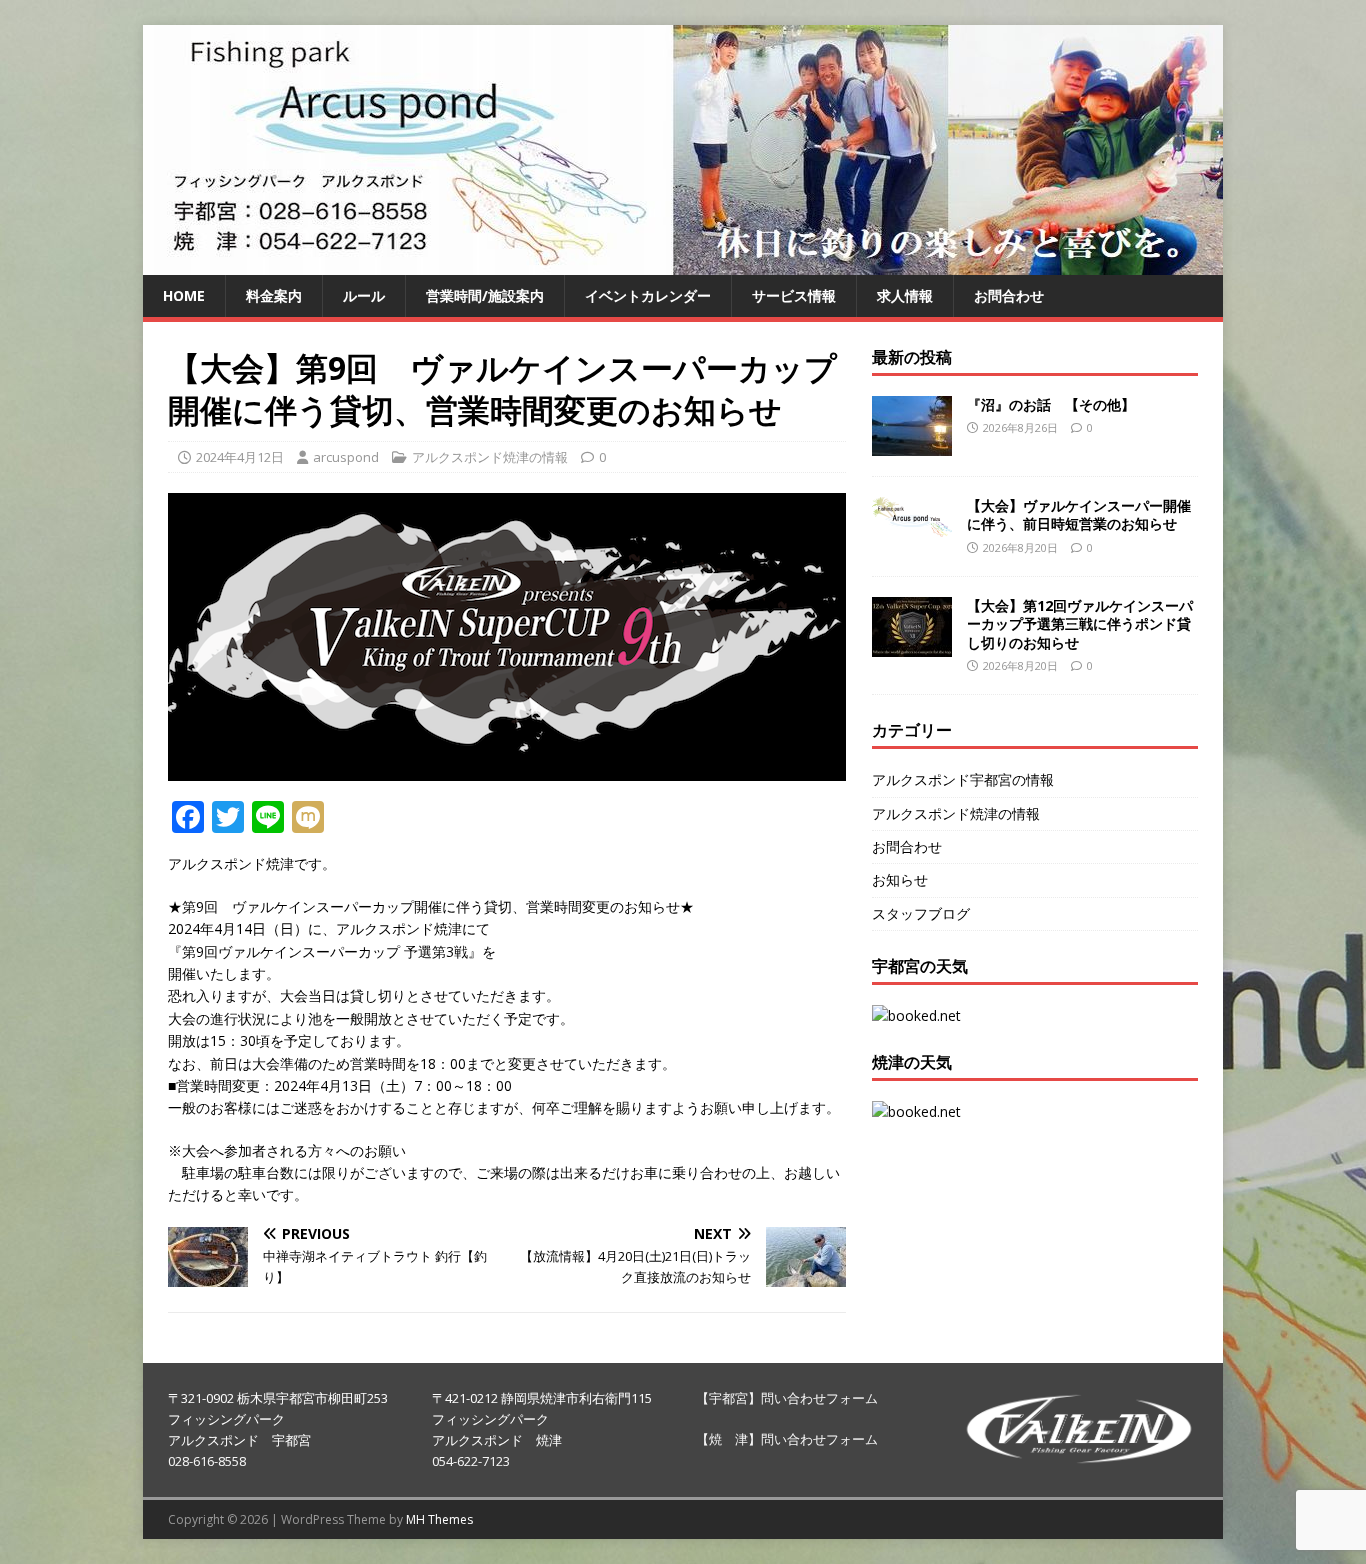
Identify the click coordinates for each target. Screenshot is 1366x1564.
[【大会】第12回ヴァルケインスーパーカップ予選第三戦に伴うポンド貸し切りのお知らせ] (912, 645)
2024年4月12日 (240, 457)
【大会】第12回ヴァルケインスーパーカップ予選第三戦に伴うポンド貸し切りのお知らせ (1080, 623)
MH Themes (439, 1519)
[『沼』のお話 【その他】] (912, 444)
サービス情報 (794, 295)
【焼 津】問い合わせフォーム (787, 1439)
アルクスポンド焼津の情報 (490, 457)
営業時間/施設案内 (485, 295)
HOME (184, 295)
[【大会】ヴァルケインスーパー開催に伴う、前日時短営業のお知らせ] (912, 524)
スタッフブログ (921, 913)
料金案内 (274, 295)
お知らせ (900, 879)
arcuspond (346, 457)
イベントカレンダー (648, 295)
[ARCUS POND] (683, 263)
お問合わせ (1009, 295)
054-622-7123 (471, 1461)
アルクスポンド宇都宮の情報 (963, 779)
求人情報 (905, 295)
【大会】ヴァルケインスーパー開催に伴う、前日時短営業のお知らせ (1079, 514)
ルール (364, 295)
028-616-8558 (207, 1461)
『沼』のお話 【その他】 (1051, 404)
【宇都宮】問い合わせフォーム (787, 1398)
